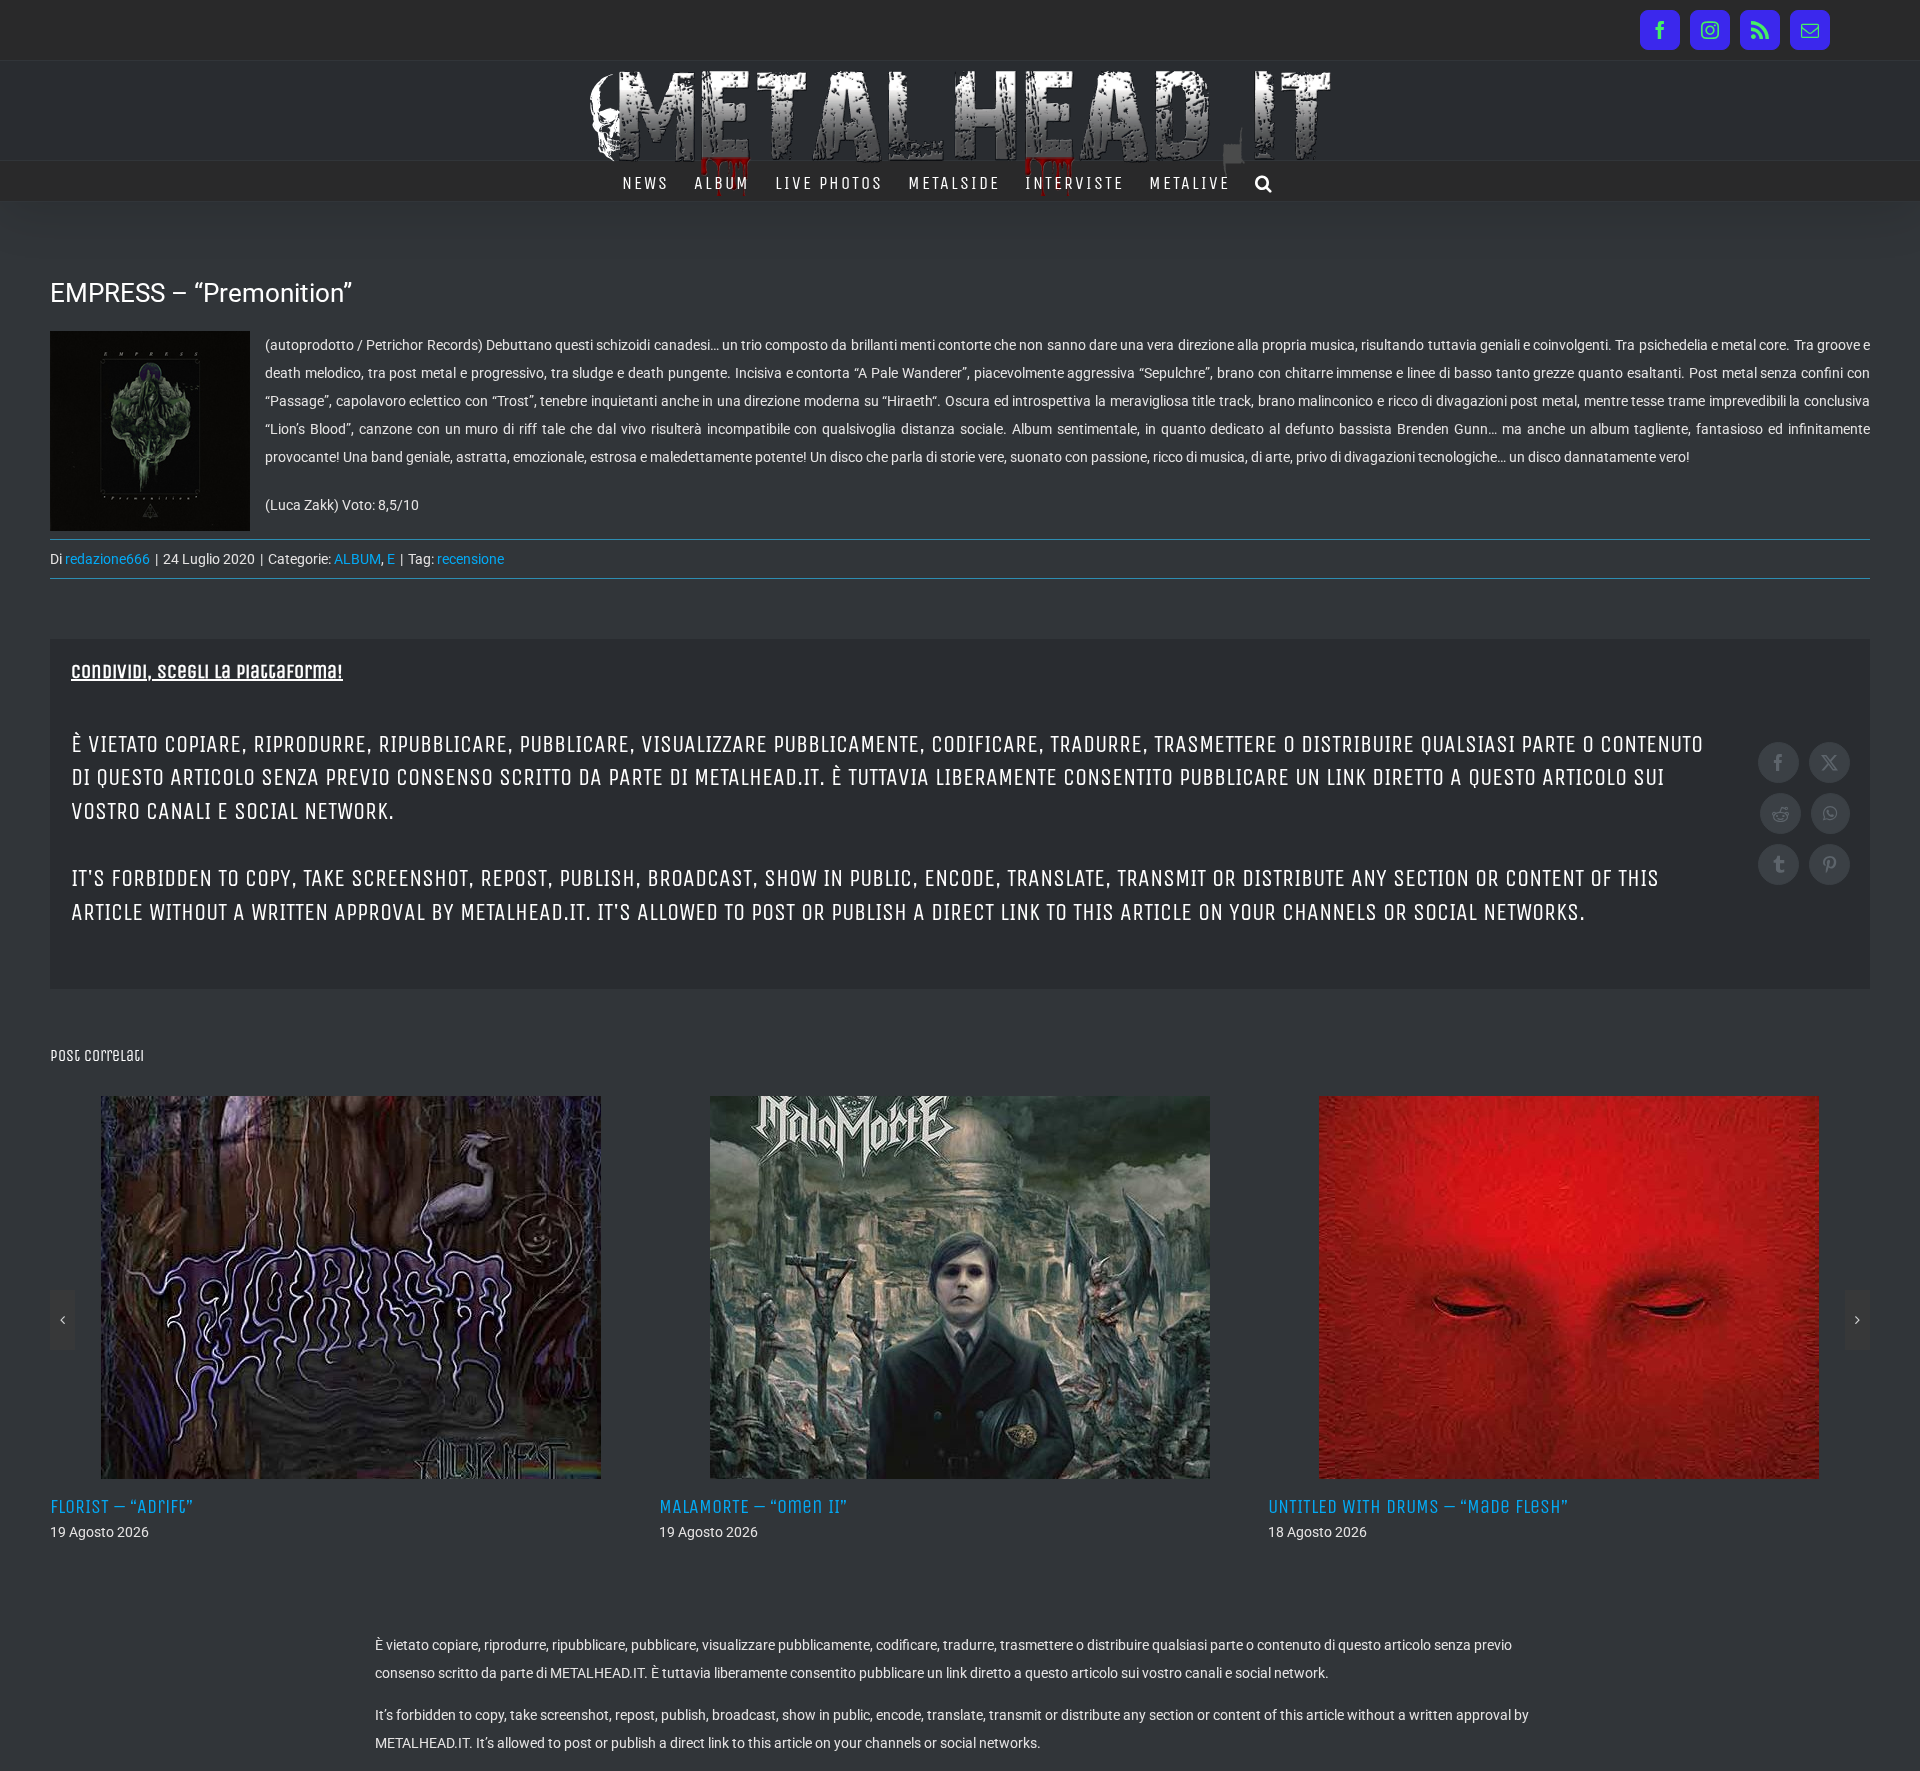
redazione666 (107, 559)
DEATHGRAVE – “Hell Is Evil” (1400, 1506)
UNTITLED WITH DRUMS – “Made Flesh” (830, 1506)
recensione (470, 559)
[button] (1264, 181)
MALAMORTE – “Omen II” (165, 1506)
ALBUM (357, 559)
